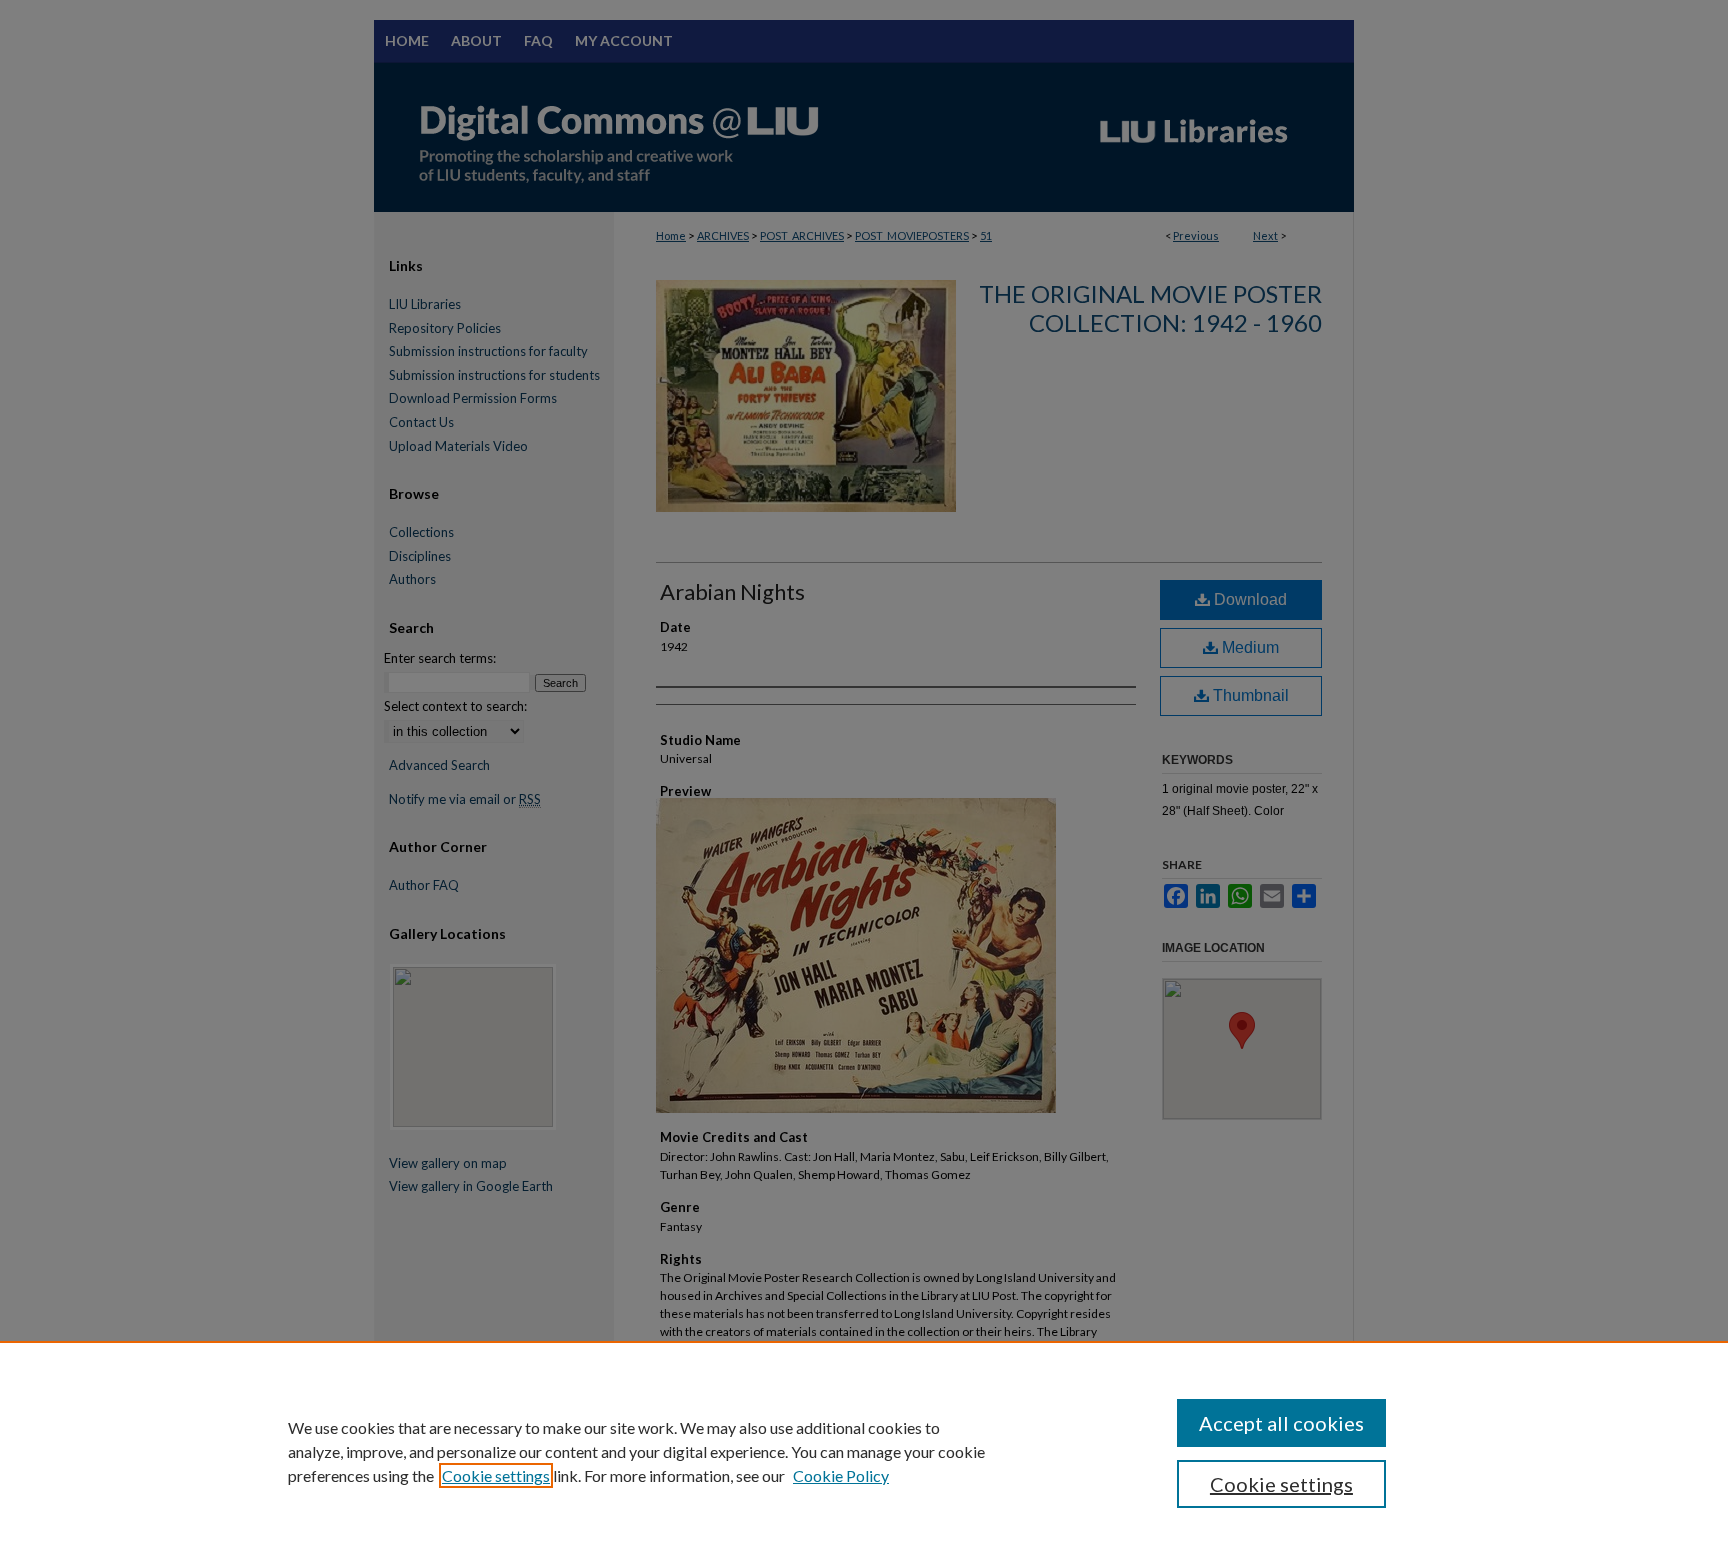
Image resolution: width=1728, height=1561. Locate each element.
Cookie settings (496, 1475)
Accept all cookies (1281, 1423)
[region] (864, 1451)
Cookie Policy (841, 1475)
